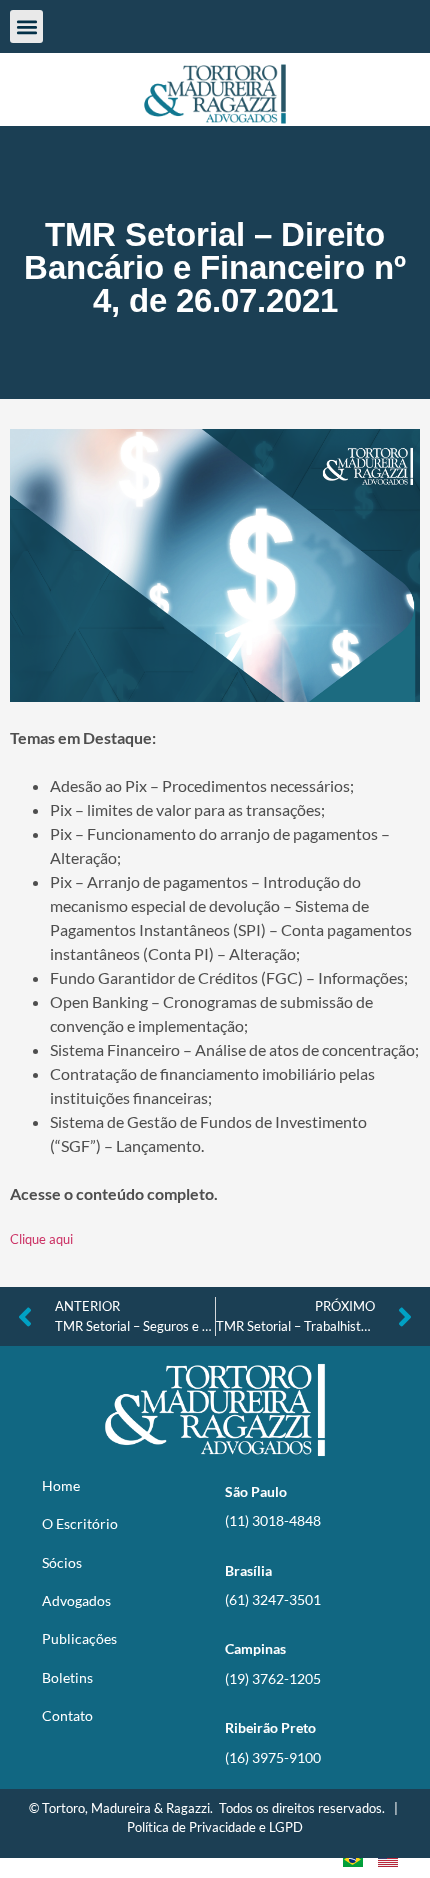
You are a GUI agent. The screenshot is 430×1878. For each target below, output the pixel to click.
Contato (67, 1715)
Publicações (79, 1638)
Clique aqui (41, 1239)
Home (61, 1485)
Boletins (67, 1677)
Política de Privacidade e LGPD (215, 1827)
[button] (26, 26)
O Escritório (80, 1523)
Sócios (62, 1562)
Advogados (76, 1600)
